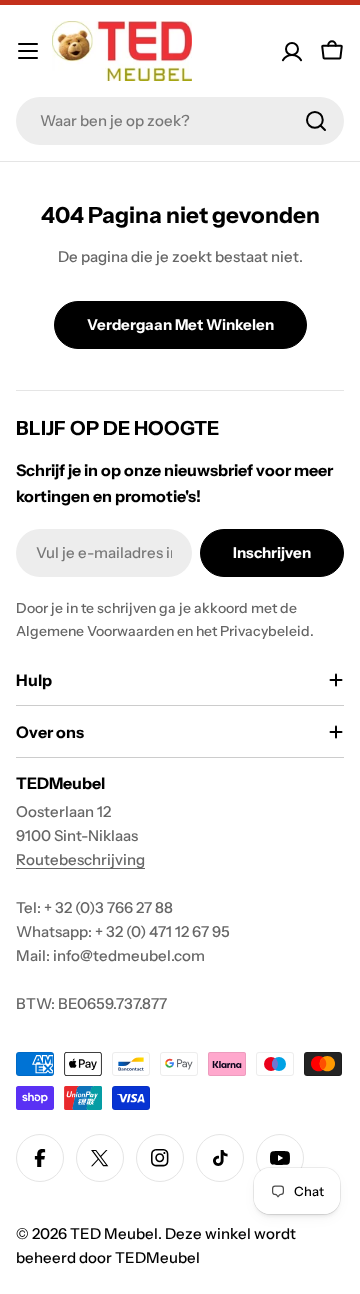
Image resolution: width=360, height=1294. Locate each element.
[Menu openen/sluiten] (28, 51)
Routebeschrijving (80, 859)
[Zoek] (316, 121)
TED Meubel (114, 1233)
